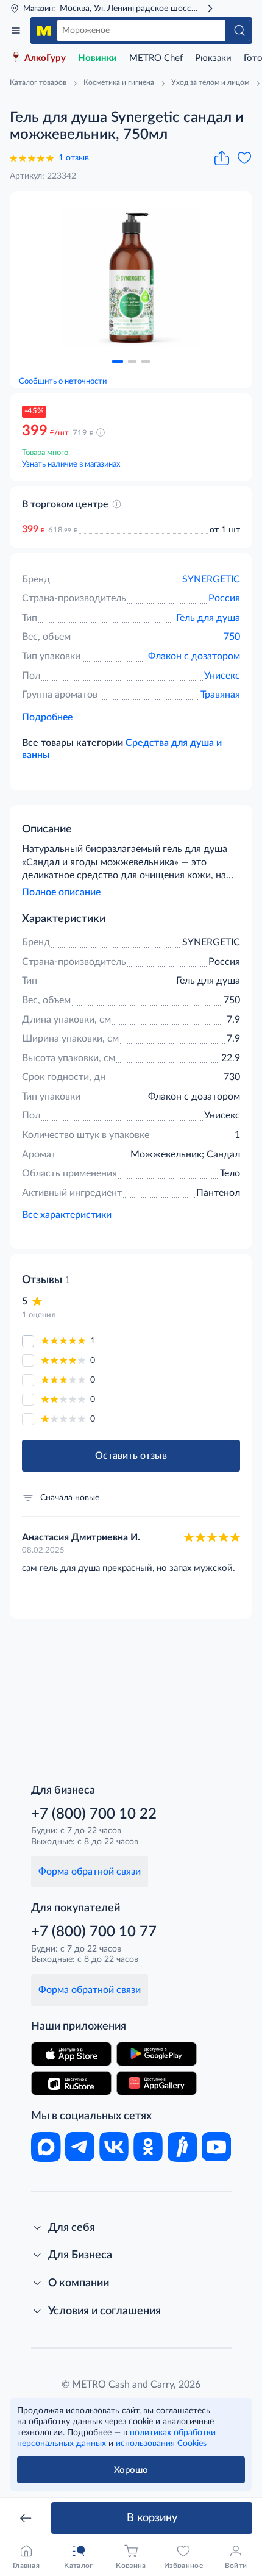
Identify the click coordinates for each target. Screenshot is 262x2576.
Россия (224, 598)
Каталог (16, 30)
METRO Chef (156, 58)
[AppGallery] (157, 2083)
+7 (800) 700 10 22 (94, 1814)
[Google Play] (157, 2054)
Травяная (220, 695)
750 (232, 637)
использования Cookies (161, 2444)
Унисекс (222, 676)
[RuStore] (71, 2083)
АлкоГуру (45, 58)
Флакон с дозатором (194, 656)
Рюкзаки (213, 58)
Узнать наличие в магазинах (71, 464)
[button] (118, 362)
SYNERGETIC (211, 579)
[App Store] (71, 2054)
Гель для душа (208, 618)
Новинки (97, 58)
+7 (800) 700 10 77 (94, 1932)
